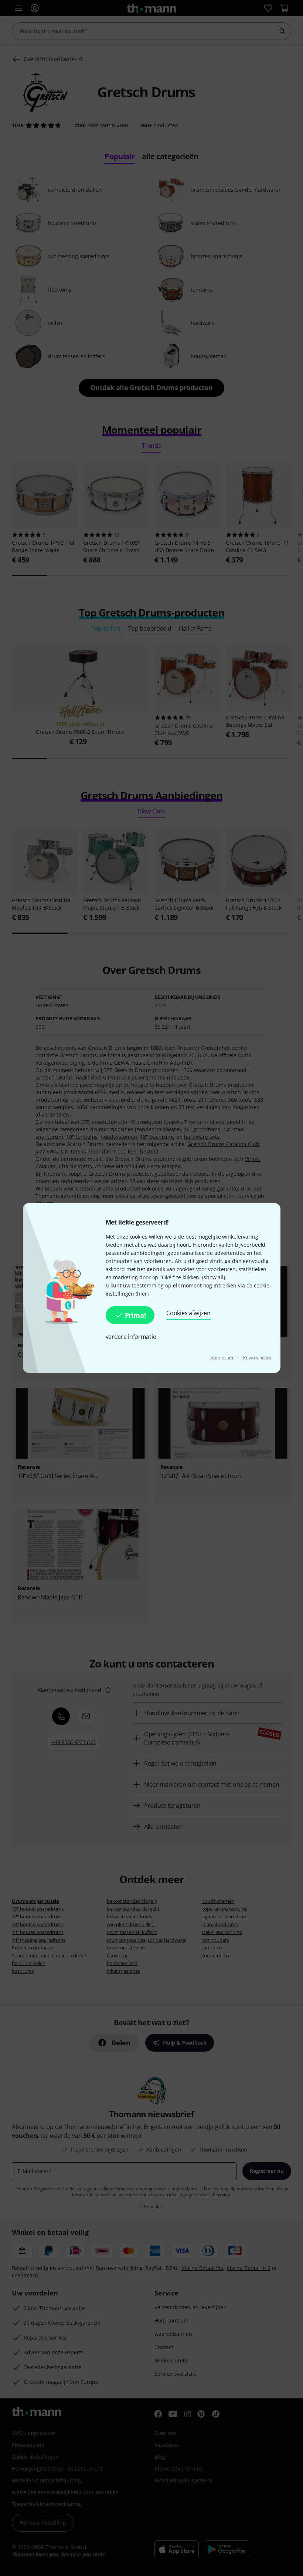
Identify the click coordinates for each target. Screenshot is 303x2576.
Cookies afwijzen (188, 1313)
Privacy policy (257, 1358)
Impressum (222, 1358)
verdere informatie (131, 1337)
